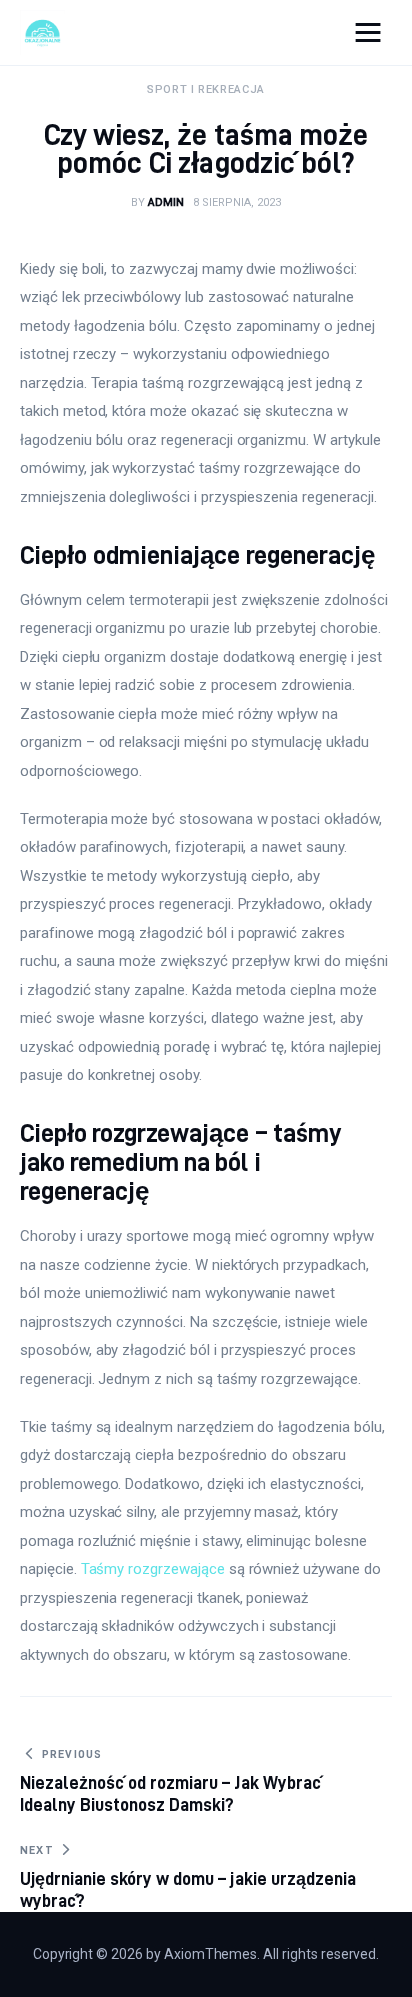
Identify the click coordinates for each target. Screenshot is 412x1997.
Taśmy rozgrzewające (153, 1569)
